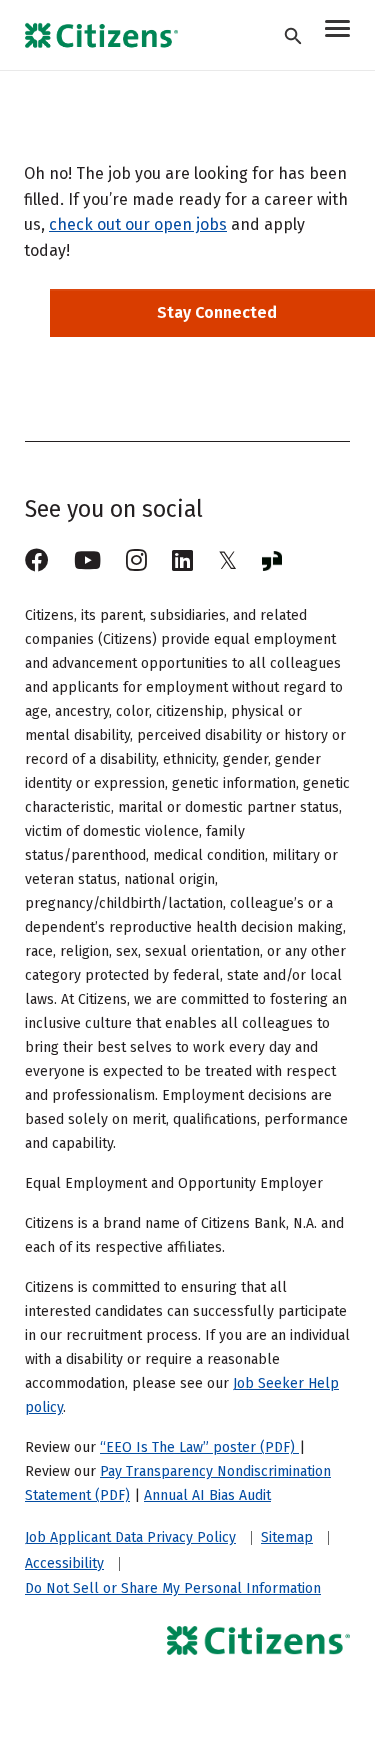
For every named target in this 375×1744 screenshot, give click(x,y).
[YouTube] (87, 561)
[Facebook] (37, 561)
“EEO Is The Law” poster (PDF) (199, 1447)
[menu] (337, 31)
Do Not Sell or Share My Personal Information (173, 1588)
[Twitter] (227, 561)
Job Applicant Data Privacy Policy (130, 1538)
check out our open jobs (138, 224)
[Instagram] (136, 561)
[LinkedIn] (182, 561)
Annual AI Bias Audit (207, 1495)
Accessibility (64, 1564)
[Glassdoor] (272, 561)
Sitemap (287, 1538)
